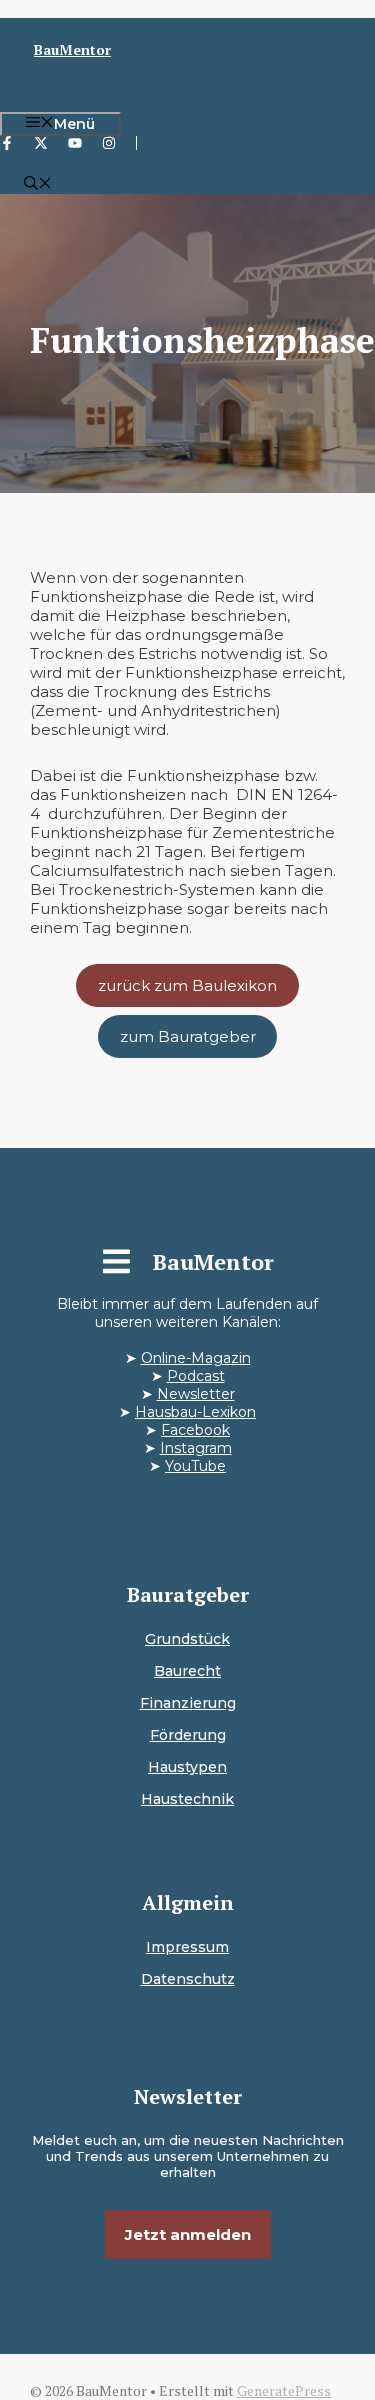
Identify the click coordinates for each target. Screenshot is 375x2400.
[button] (38, 185)
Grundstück (187, 1639)
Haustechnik (187, 1799)
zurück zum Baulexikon (187, 985)
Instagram (196, 1448)
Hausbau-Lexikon (195, 1412)
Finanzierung (188, 1703)
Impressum (187, 1947)
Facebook (195, 1430)
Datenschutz (188, 1979)
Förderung (188, 1735)
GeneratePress (284, 2390)
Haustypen (187, 1767)
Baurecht (187, 1671)
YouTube (195, 1466)
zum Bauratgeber (188, 1036)
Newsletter (196, 1394)
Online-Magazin (196, 1358)
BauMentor (72, 49)
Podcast (196, 1376)
